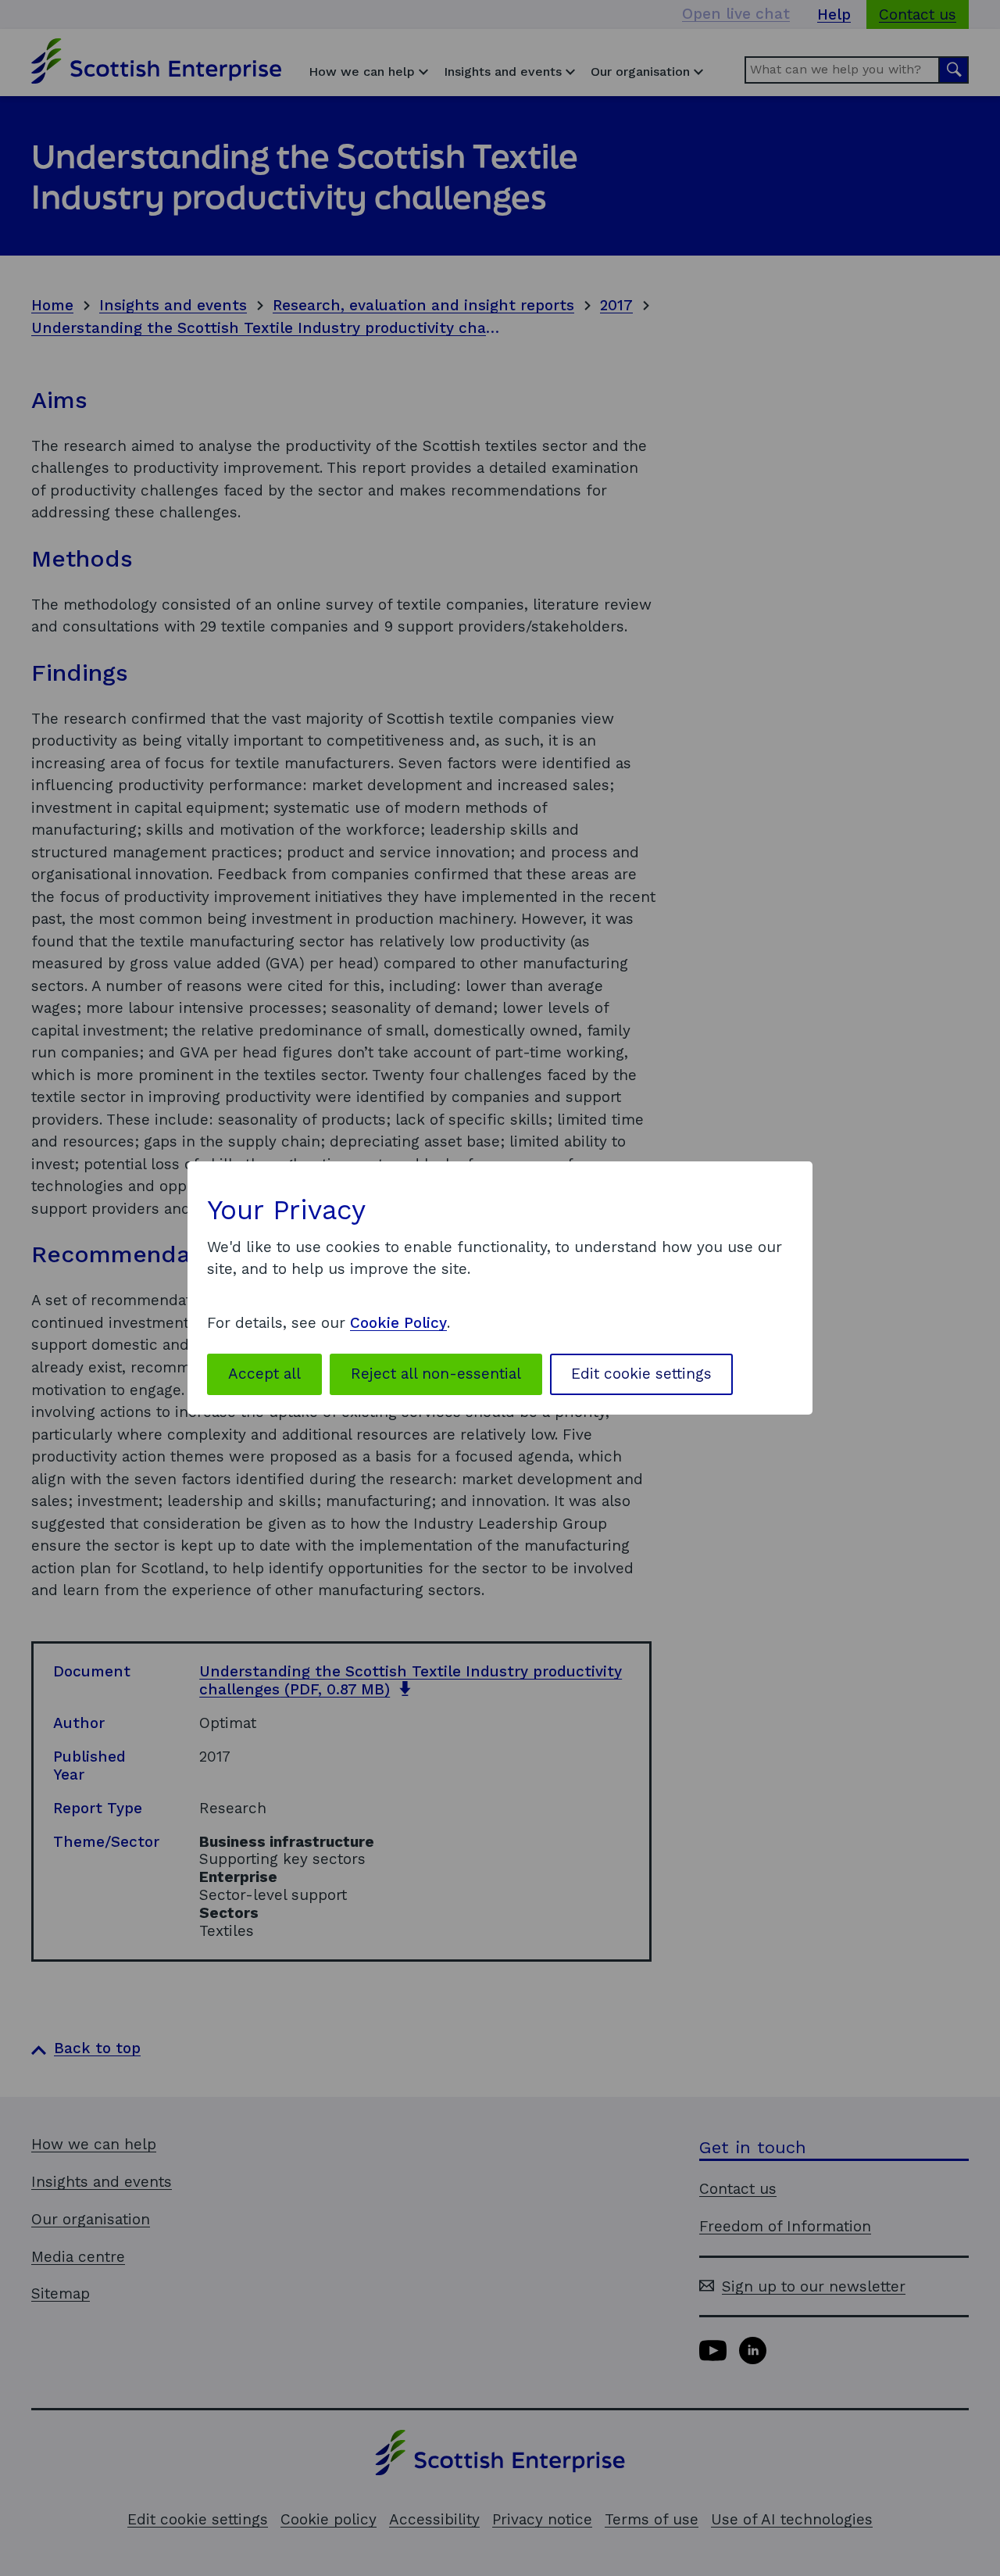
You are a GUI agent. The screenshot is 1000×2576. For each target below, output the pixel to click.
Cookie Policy (398, 1323)
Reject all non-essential (436, 1374)
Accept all (264, 1374)
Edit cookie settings (641, 1374)
